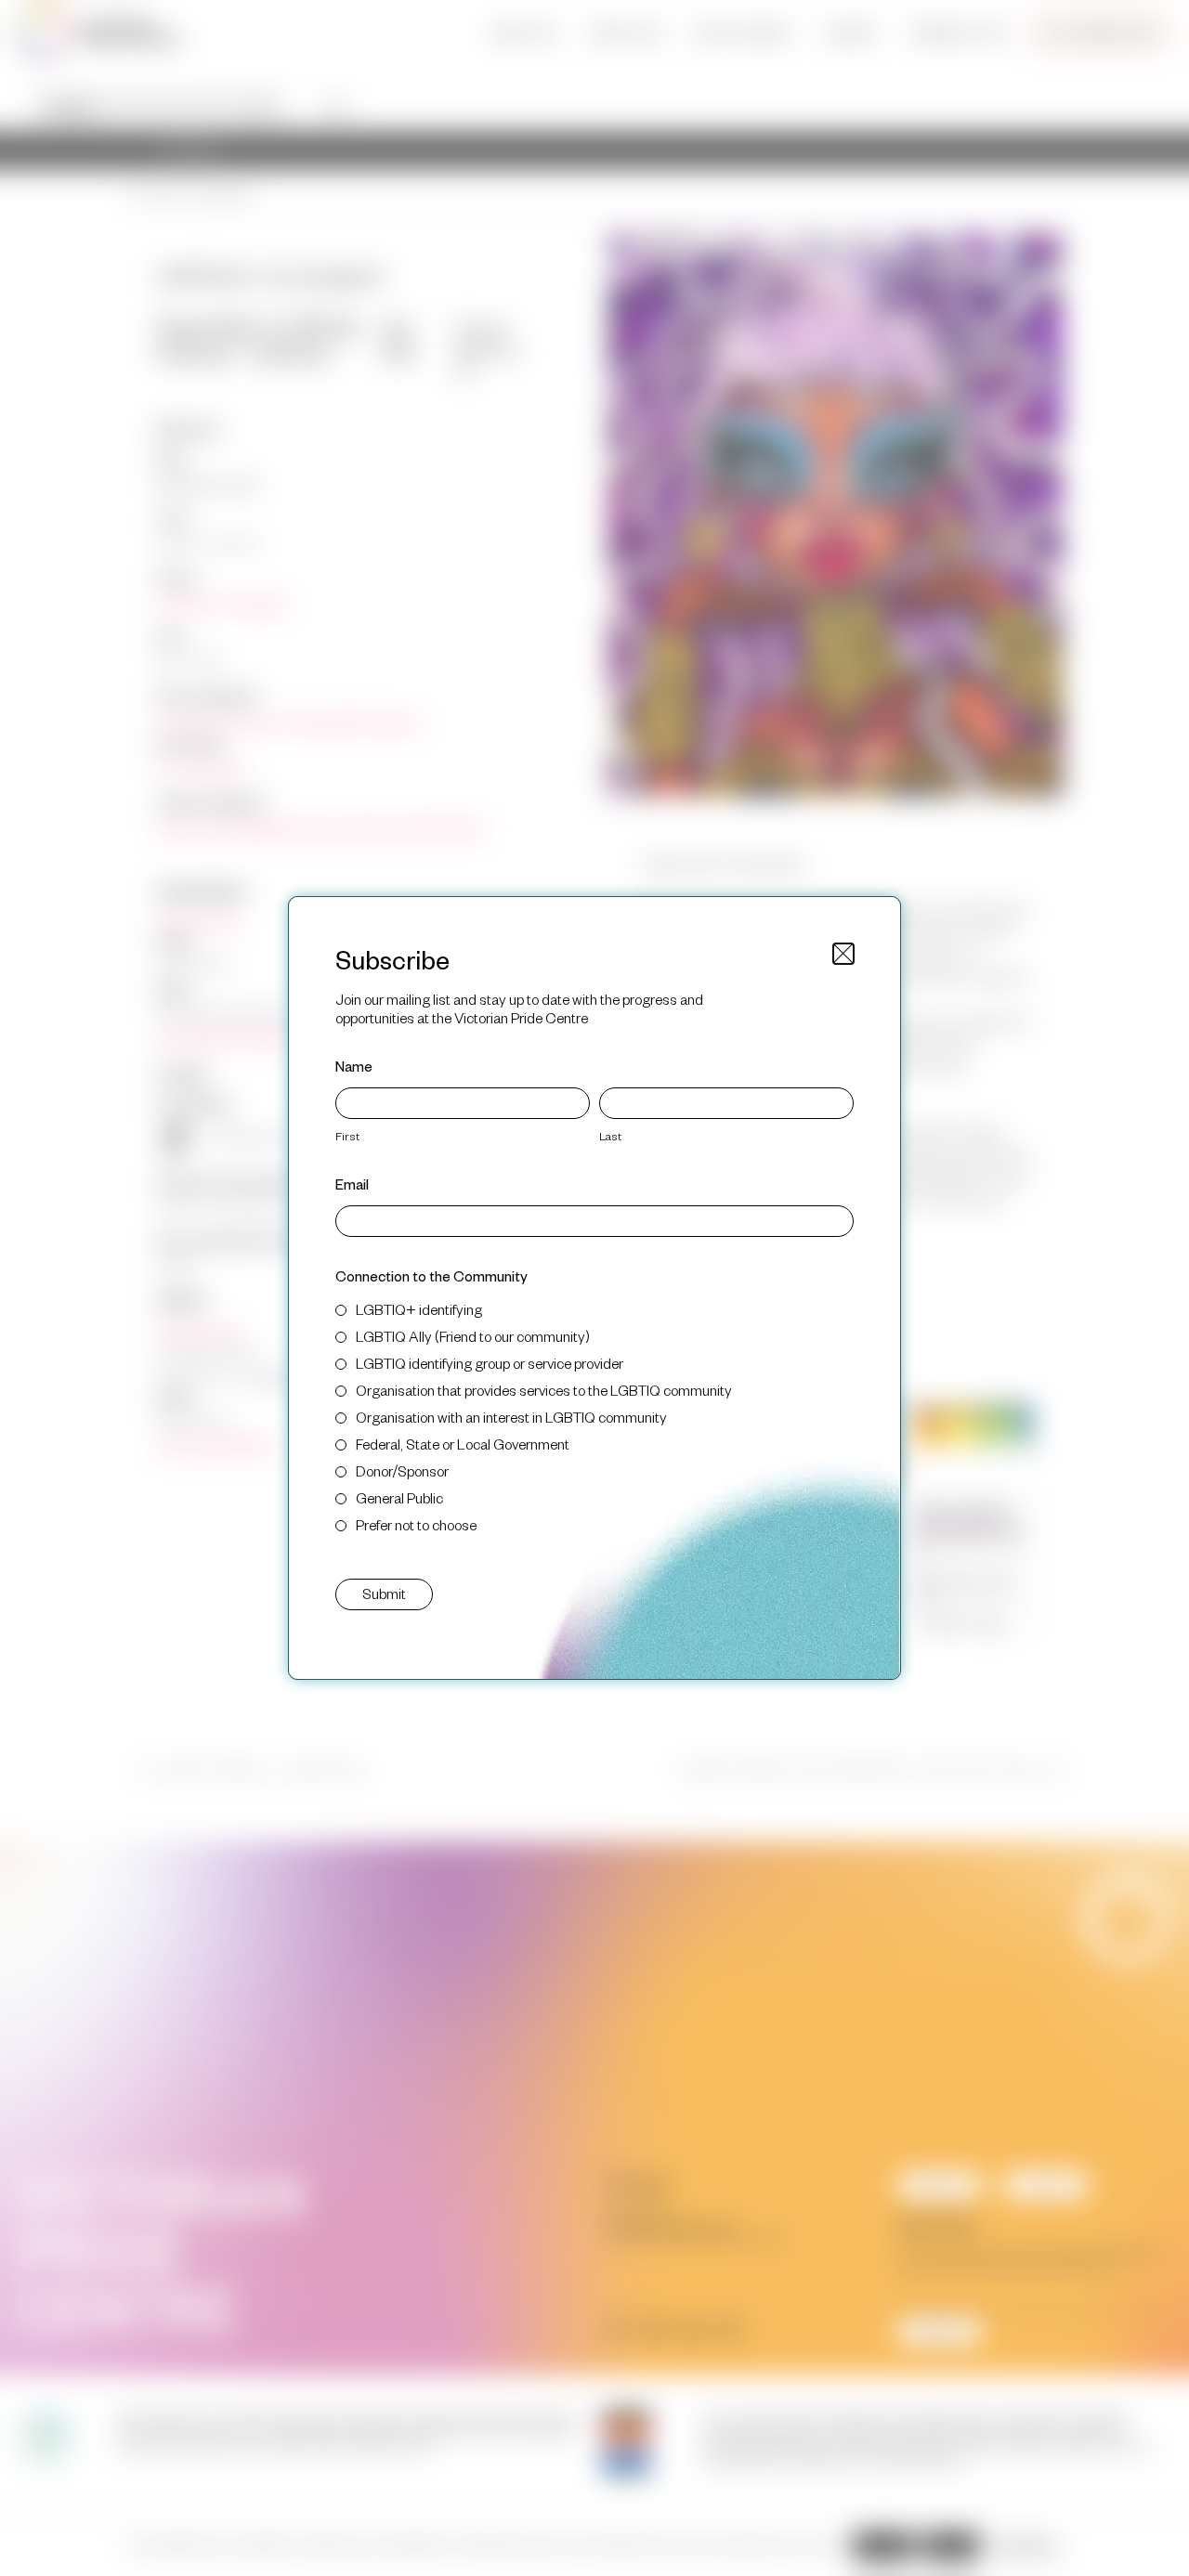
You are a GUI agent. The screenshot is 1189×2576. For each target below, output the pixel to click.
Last (610, 1136)
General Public (399, 1497)
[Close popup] (843, 954)
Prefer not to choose (416, 1524)
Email (352, 1184)
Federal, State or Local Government (463, 1444)
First (347, 1136)
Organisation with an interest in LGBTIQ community (511, 1417)
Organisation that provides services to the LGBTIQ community (544, 1390)
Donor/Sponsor (402, 1470)
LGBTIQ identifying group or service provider (490, 1363)
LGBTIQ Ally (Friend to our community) (473, 1336)
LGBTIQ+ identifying (419, 1309)
